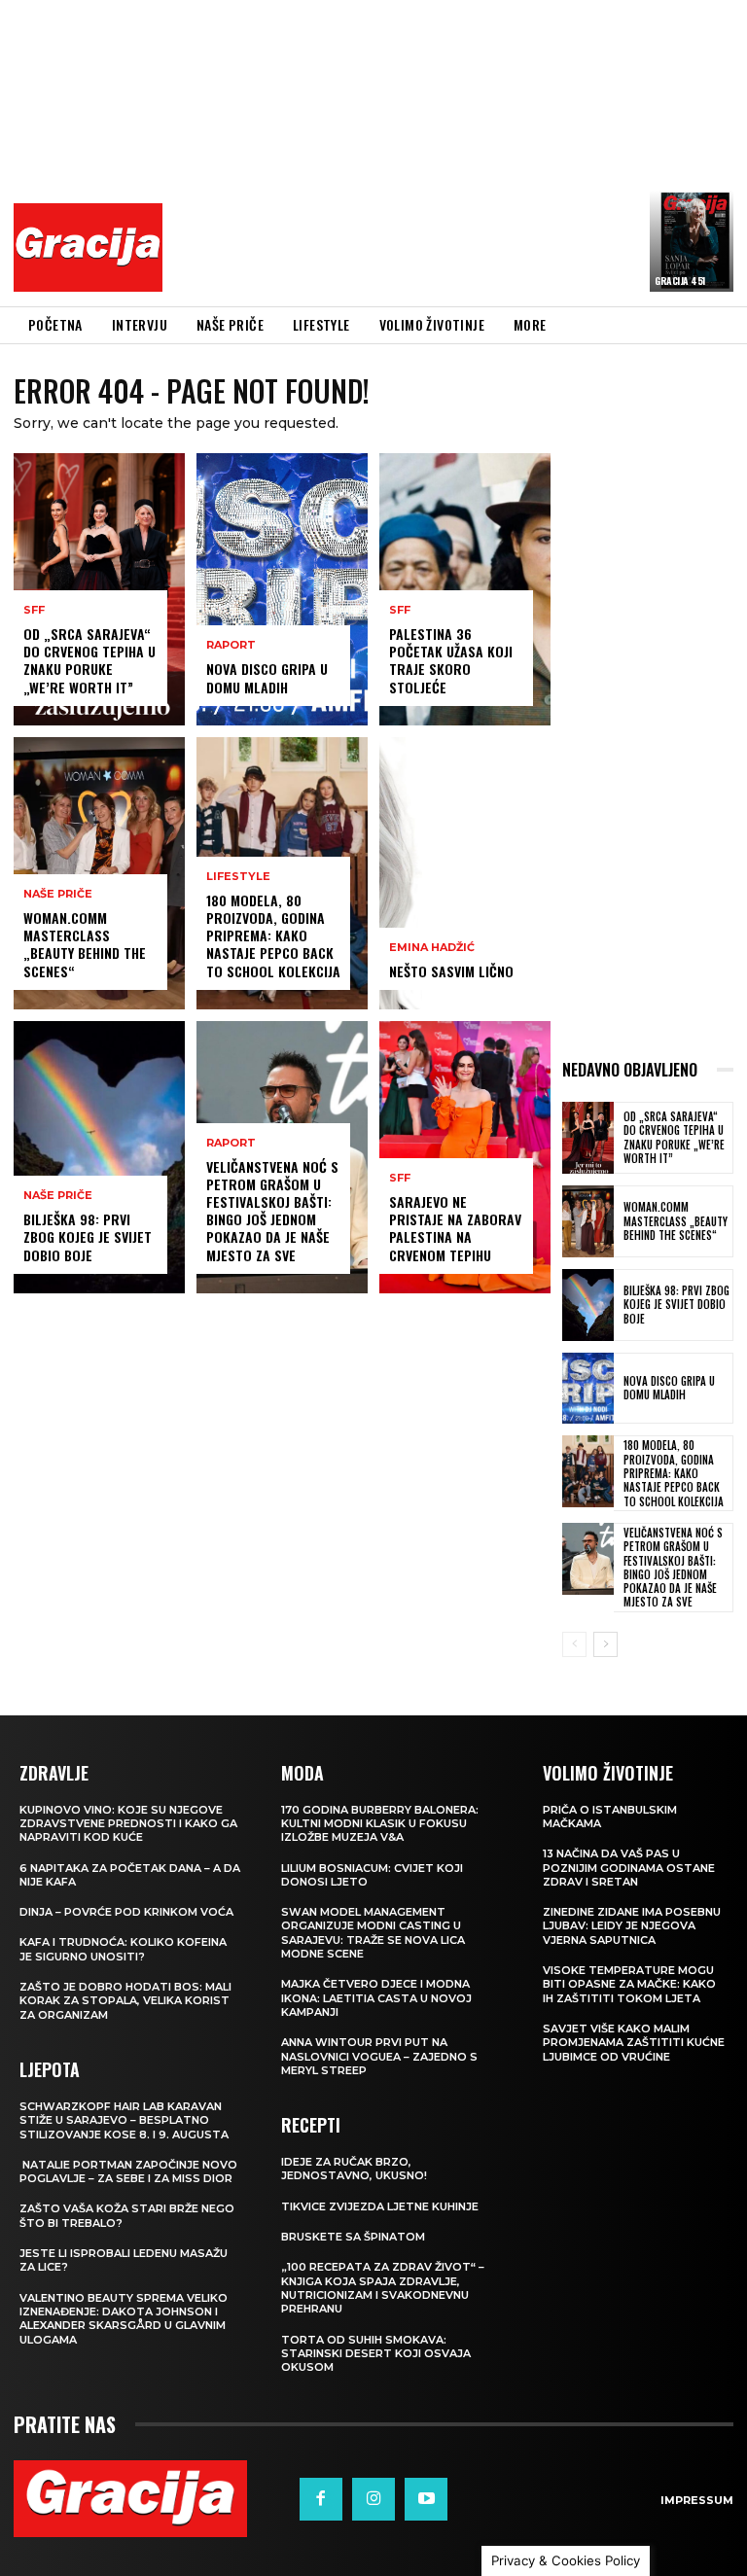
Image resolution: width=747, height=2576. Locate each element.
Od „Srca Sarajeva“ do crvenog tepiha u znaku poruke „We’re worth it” (89, 660)
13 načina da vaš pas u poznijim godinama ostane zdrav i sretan (629, 1868)
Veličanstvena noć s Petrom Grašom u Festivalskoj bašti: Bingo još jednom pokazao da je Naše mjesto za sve (272, 1211)
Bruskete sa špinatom (353, 2237)
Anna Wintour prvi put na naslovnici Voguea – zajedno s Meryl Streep (379, 2056)
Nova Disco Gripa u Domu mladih (267, 677)
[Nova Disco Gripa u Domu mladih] (282, 589)
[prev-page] (574, 1644)
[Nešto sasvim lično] (465, 873)
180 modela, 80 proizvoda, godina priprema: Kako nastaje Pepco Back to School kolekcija (273, 935)
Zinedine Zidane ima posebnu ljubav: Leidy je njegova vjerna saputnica (632, 1926)
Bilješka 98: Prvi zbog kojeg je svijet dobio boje (88, 1236)
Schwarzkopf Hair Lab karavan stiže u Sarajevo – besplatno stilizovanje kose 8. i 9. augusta (124, 2120)
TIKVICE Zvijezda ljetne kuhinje (380, 2206)
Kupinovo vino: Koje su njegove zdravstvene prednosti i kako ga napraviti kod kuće (128, 1824)
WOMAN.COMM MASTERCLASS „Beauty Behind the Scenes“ (85, 944)
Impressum (697, 2500)
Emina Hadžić (432, 948)
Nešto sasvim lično (451, 971)
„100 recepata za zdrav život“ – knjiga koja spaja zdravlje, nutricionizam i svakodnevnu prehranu (383, 2288)
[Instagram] (373, 2499)
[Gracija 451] (692, 241)
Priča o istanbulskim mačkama (610, 1817)
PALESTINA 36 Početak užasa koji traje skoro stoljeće (451, 660)
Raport (231, 645)
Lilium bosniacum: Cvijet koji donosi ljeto (372, 1875)
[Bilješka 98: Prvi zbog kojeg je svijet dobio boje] (99, 1157)
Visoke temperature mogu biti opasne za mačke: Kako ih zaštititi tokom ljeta (629, 1984)
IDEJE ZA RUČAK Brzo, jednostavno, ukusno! (354, 2169)
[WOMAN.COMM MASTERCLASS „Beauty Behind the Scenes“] (99, 873)
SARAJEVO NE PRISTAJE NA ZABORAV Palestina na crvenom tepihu (455, 1228)
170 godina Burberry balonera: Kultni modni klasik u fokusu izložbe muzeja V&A (380, 1824)
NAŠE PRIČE (58, 894)
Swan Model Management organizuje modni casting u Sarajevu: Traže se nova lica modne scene (373, 1933)
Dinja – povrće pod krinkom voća (126, 1912)
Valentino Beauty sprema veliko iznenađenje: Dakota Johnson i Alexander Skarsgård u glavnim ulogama (124, 2319)
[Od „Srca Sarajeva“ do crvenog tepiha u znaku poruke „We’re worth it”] (99, 589)
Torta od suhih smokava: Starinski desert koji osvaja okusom (376, 2354)
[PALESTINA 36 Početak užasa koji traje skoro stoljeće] (465, 589)
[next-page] (605, 1644)
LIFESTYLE (238, 877)
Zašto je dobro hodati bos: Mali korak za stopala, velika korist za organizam (125, 2001)
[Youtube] (426, 2499)
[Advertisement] (460, 151)
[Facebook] (321, 2499)
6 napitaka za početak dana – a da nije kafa (130, 1875)
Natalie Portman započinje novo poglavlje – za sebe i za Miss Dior (128, 2171)
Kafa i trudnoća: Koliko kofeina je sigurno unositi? (123, 1949)
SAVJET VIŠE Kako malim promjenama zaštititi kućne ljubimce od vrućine (634, 2043)
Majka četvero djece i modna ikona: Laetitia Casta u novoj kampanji (376, 1998)
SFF (34, 610)
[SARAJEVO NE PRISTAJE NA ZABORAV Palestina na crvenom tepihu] (465, 1157)
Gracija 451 (680, 281)
